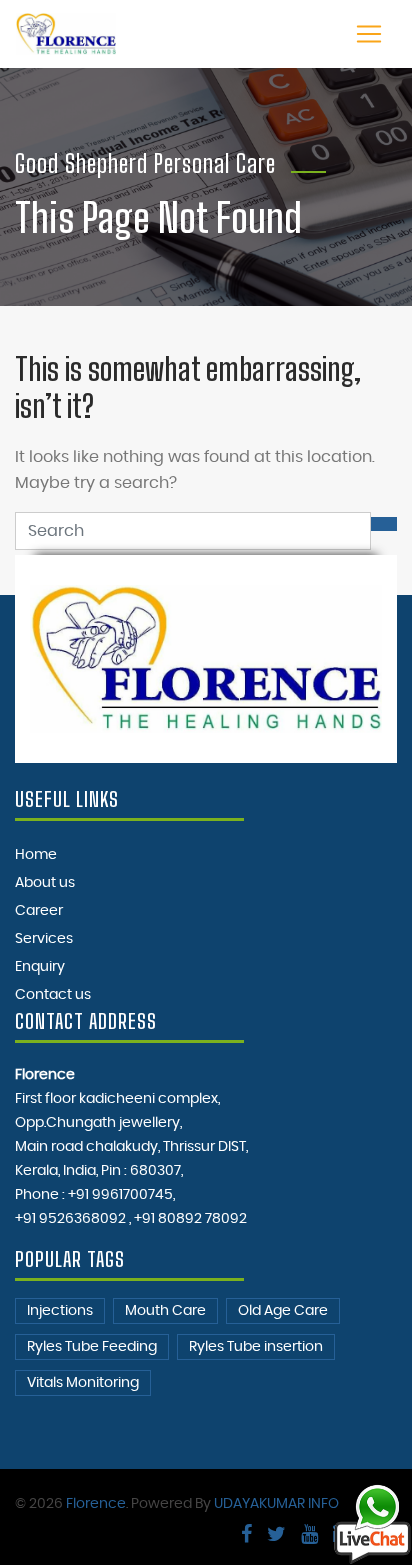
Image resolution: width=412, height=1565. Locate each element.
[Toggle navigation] (369, 34)
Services (44, 939)
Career (39, 911)
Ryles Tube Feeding (92, 1347)
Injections (60, 1311)
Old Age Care (283, 1311)
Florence (96, 1504)
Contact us (53, 995)
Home (36, 855)
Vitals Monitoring (83, 1383)
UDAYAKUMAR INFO (276, 1504)
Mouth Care (165, 1311)
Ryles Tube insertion (256, 1347)
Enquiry (40, 967)
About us (45, 883)
